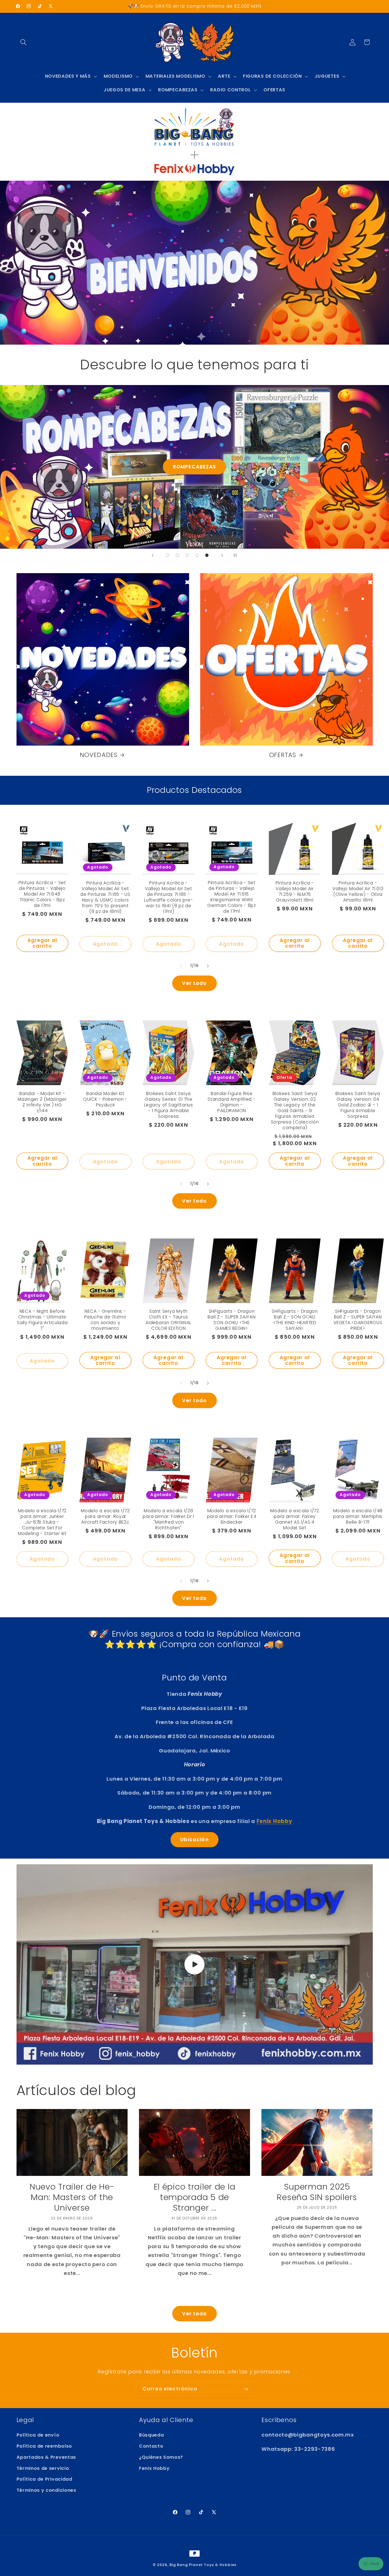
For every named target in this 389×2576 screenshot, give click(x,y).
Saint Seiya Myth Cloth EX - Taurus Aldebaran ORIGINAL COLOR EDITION (168, 1320)
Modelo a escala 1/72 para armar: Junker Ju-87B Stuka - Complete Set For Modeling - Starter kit (42, 1522)
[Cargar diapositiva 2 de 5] (178, 555)
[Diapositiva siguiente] (222, 555)
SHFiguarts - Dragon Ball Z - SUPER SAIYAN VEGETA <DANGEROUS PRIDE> (358, 1320)
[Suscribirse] (246, 2389)
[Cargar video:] (195, 1964)
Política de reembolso (44, 2446)
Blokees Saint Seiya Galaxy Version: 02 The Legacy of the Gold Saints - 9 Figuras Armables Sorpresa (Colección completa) (295, 1111)
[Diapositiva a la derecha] (208, 966)
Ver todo (194, 983)
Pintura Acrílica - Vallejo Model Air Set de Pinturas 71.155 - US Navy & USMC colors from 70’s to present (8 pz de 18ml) (105, 897)
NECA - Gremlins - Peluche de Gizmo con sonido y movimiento (105, 1320)
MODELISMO (195, 467)
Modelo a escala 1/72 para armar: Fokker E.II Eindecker (232, 1517)
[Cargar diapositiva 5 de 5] (207, 555)
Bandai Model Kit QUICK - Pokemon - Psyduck (105, 1099)
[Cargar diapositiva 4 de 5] (197, 555)
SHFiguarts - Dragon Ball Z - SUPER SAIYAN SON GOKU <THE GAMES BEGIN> (232, 1320)
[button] (24, 42)
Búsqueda (151, 2435)
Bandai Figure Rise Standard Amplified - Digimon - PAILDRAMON (232, 1102)
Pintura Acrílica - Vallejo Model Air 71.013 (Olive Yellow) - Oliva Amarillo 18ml (358, 892)
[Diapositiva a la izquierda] (181, 966)
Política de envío (38, 2435)
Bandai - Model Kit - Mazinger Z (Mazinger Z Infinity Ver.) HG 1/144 (42, 1102)
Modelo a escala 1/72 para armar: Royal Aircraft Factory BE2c (105, 1517)
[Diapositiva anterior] (153, 555)
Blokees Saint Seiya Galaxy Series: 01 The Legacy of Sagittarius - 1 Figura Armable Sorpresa (169, 1105)
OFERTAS (283, 755)
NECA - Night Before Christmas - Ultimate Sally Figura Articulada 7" (42, 1320)
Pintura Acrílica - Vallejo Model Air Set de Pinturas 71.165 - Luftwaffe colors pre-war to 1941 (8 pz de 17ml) (168, 897)
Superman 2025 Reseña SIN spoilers (317, 2192)
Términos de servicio (43, 2468)
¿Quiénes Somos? (161, 2457)
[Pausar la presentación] (236, 555)
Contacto (151, 2446)
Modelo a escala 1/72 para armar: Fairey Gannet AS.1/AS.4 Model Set (295, 1519)
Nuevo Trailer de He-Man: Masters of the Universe (72, 2197)
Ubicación (194, 1840)
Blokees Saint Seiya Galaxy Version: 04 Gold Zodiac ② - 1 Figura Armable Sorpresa (358, 1105)
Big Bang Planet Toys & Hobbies (203, 2565)
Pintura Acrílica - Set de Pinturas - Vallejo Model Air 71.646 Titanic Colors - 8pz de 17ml (42, 894)
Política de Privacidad (44, 2479)
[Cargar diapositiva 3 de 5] (187, 555)
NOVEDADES (99, 755)
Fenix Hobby (154, 2468)
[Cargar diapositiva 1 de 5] (168, 555)
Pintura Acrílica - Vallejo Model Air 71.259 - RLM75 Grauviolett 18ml (295, 892)
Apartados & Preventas (46, 2457)
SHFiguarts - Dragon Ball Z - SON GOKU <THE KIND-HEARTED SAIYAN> (295, 1320)
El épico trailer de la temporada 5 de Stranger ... (195, 2197)
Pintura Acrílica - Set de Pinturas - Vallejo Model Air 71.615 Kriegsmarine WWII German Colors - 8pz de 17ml (232, 897)
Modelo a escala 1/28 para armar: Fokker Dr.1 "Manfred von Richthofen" (168, 1519)
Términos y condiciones (46, 2490)
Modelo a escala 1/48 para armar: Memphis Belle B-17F (358, 1517)
